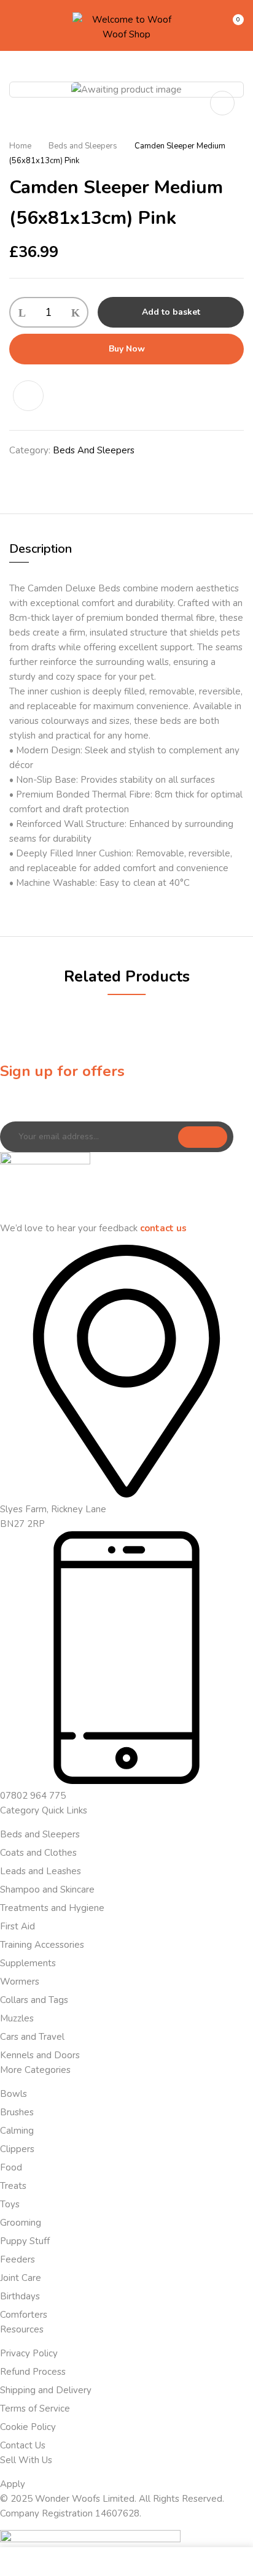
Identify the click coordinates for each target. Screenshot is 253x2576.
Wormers (20, 1982)
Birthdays (20, 2296)
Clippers (17, 2149)
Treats (13, 2186)
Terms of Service (35, 2409)
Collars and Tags (34, 2000)
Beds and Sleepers (83, 146)
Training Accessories (42, 1945)
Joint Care (21, 2278)
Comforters (24, 2315)
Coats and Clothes (38, 1853)
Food (11, 2167)
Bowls (14, 2094)
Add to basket (171, 312)
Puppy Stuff (25, 2241)
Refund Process (33, 2372)
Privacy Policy (29, 2353)
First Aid (18, 1926)
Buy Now (127, 349)
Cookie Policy (28, 2427)
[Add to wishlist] (35, 396)
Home (20, 146)
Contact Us (23, 2445)
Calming (17, 2131)
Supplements (28, 1963)
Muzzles (17, 2018)
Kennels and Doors (40, 2055)
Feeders (18, 2259)
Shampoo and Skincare (47, 1890)
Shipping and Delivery (46, 2390)
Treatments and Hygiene (52, 1908)
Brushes (17, 2112)
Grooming (21, 2223)
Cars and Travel (32, 2037)
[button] (233, 25)
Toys (10, 2204)
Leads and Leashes (41, 1871)
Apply (13, 2484)
